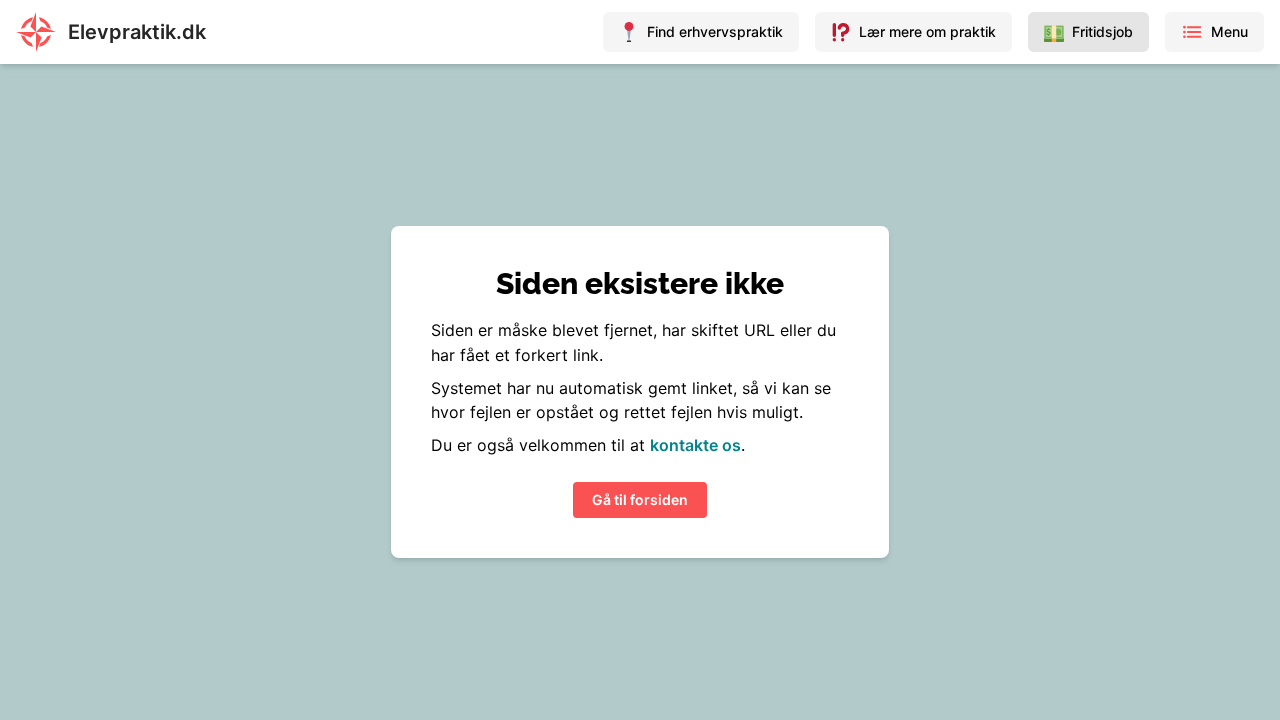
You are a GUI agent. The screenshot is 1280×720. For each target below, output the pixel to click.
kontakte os (695, 445)
